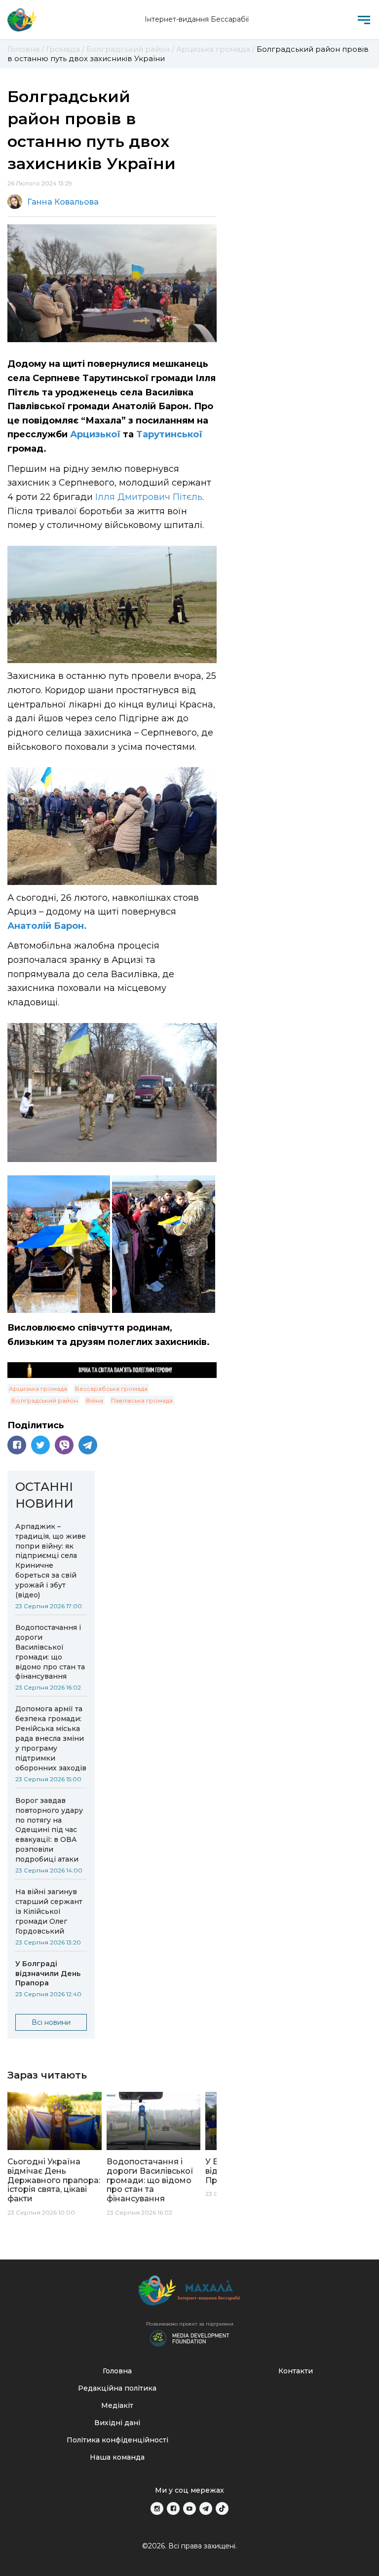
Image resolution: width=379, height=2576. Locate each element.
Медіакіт (117, 2405)
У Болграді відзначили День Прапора (48, 1974)
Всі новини (51, 2022)
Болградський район (45, 1400)
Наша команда (117, 2457)
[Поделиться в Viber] (64, 1445)
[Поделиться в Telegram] (88, 1445)
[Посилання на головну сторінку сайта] (189, 2293)
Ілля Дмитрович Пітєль (149, 497)
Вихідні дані (117, 2423)
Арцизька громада (38, 1389)
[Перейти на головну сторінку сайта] (22, 20)
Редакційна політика (117, 2388)
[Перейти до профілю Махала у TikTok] (222, 2508)
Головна (117, 2371)
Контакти (296, 2371)
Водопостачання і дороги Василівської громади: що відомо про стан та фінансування (50, 1652)
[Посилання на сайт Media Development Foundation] (189, 2337)
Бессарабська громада (111, 1389)
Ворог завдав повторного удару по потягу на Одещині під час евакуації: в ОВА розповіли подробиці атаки (49, 1830)
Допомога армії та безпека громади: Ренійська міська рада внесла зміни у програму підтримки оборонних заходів (51, 1738)
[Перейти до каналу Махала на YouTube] (189, 2508)
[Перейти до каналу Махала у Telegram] (206, 2508)
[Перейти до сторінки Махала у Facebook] (173, 2508)
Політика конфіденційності (117, 2440)
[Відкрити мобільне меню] (364, 20)
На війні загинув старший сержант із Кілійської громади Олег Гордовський (49, 1911)
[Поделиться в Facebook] (17, 1445)
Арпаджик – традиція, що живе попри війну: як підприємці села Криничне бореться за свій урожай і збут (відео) (51, 1561)
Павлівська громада (142, 1400)
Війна (95, 1400)
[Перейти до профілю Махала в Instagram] (157, 2508)
